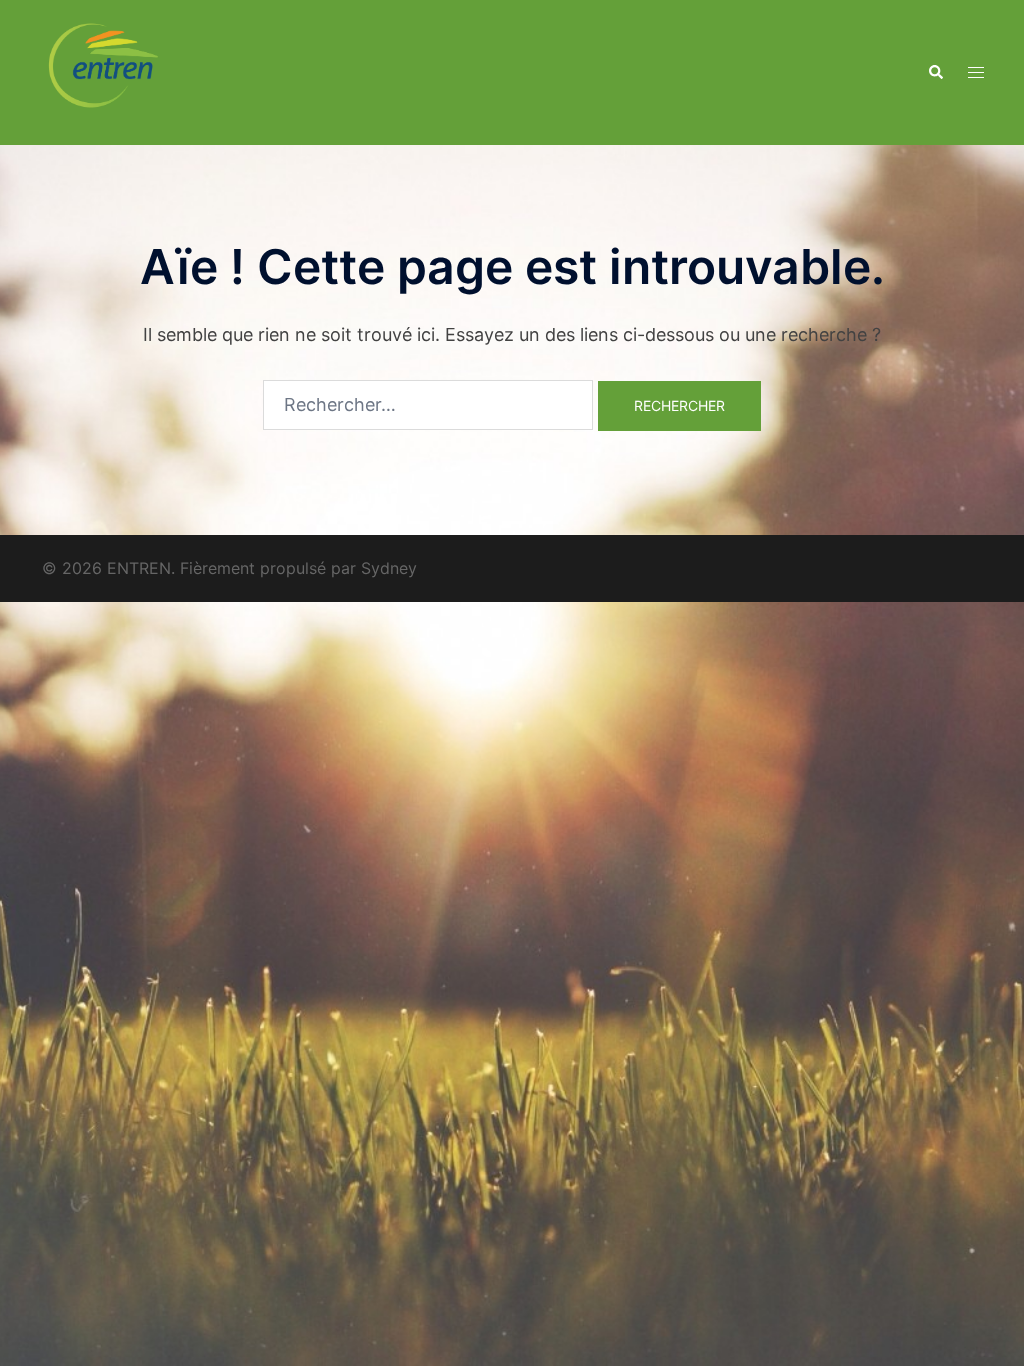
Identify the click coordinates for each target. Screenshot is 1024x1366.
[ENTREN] (103, 70)
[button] (935, 72)
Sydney (389, 568)
